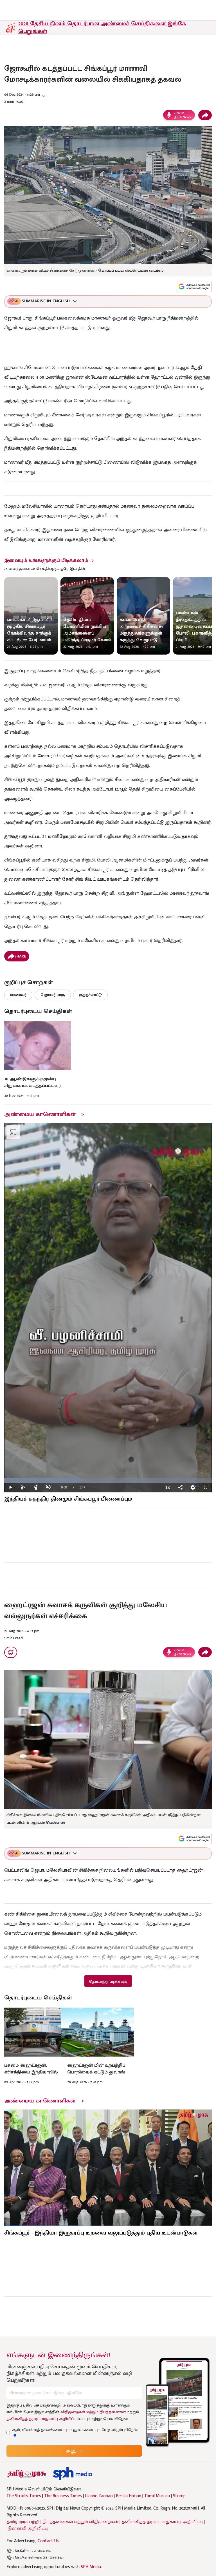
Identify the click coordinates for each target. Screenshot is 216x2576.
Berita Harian (129, 2496)
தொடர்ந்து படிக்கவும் (108, 1982)
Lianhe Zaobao (99, 2496)
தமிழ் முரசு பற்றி (23, 2522)
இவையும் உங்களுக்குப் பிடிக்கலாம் (46, 561)
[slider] (108, 1480)
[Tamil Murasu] (27, 2474)
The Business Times (63, 2496)
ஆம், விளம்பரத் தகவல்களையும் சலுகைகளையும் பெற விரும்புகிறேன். (75, 2430)
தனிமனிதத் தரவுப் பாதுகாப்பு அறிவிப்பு (41, 2419)
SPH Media (91, 2567)
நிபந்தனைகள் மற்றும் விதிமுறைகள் (80, 2522)
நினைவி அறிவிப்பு (28, 2529)
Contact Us (48, 2541)
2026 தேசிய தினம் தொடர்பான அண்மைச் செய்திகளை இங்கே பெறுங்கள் (102, 27)
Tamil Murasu (157, 2496)
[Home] (72, 2474)
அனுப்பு (74, 2451)
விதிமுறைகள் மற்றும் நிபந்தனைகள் (93, 2412)
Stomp (179, 2496)
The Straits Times (24, 2496)
